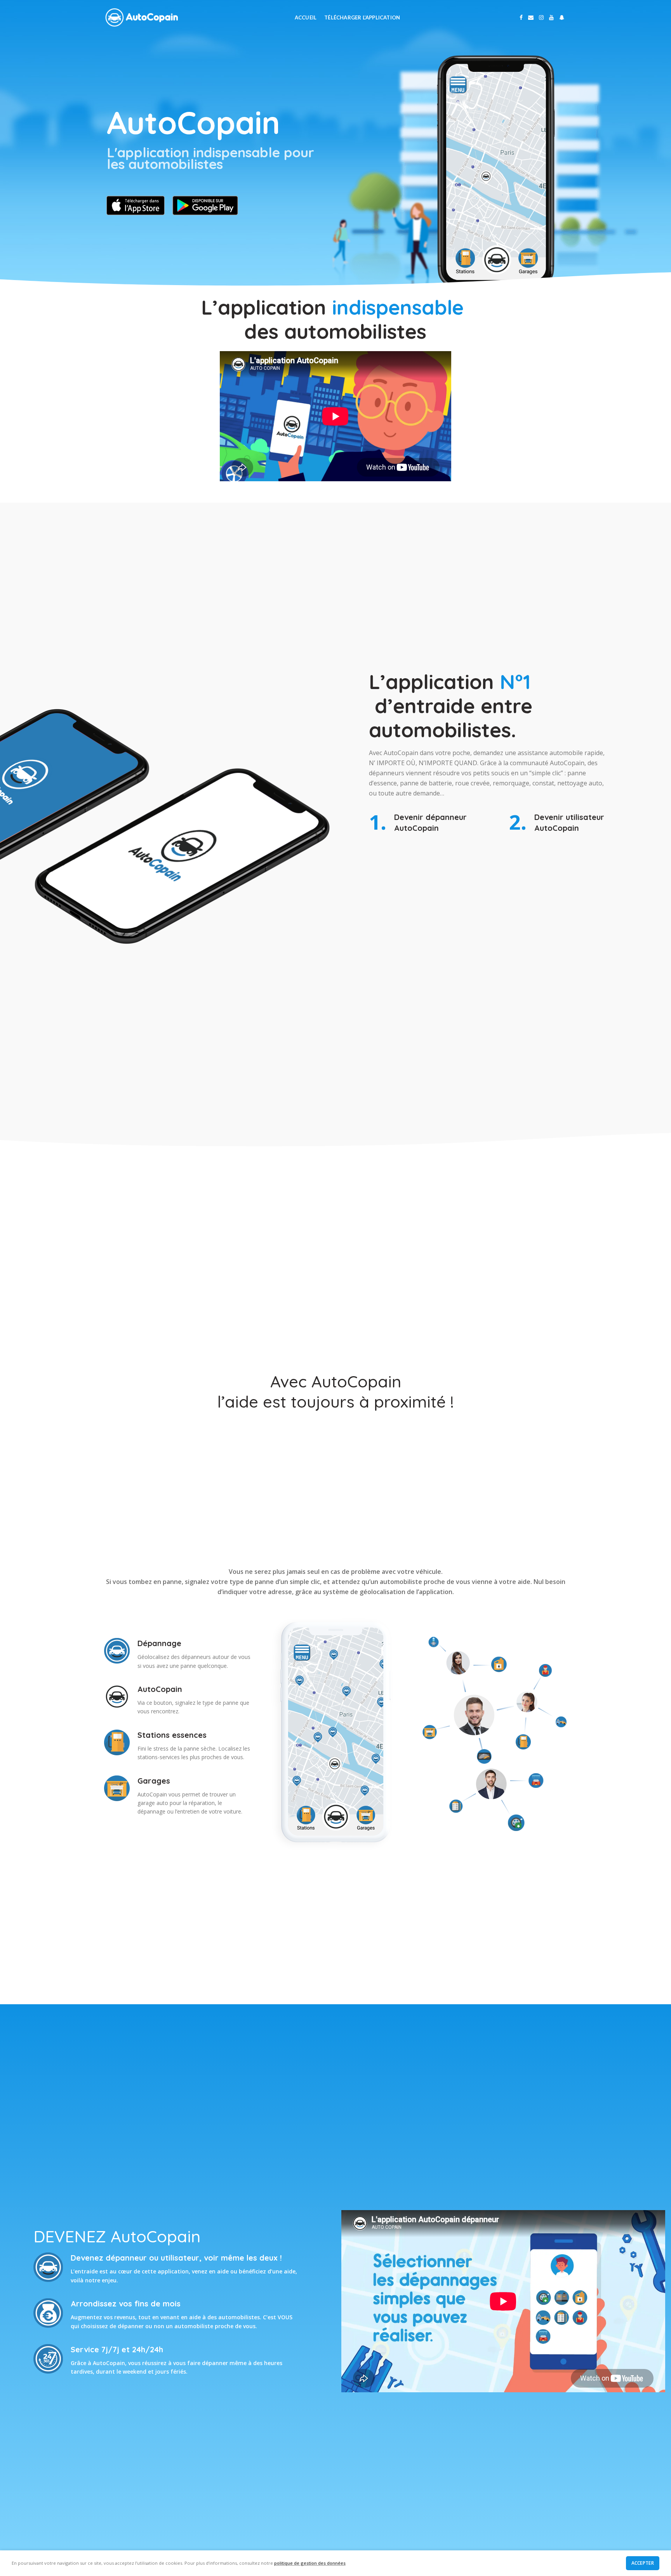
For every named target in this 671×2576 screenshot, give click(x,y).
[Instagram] (541, 17)
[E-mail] (531, 17)
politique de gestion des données (310, 2563)
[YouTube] (551, 17)
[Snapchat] (562, 17)
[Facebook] (521, 17)
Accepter (643, 2563)
